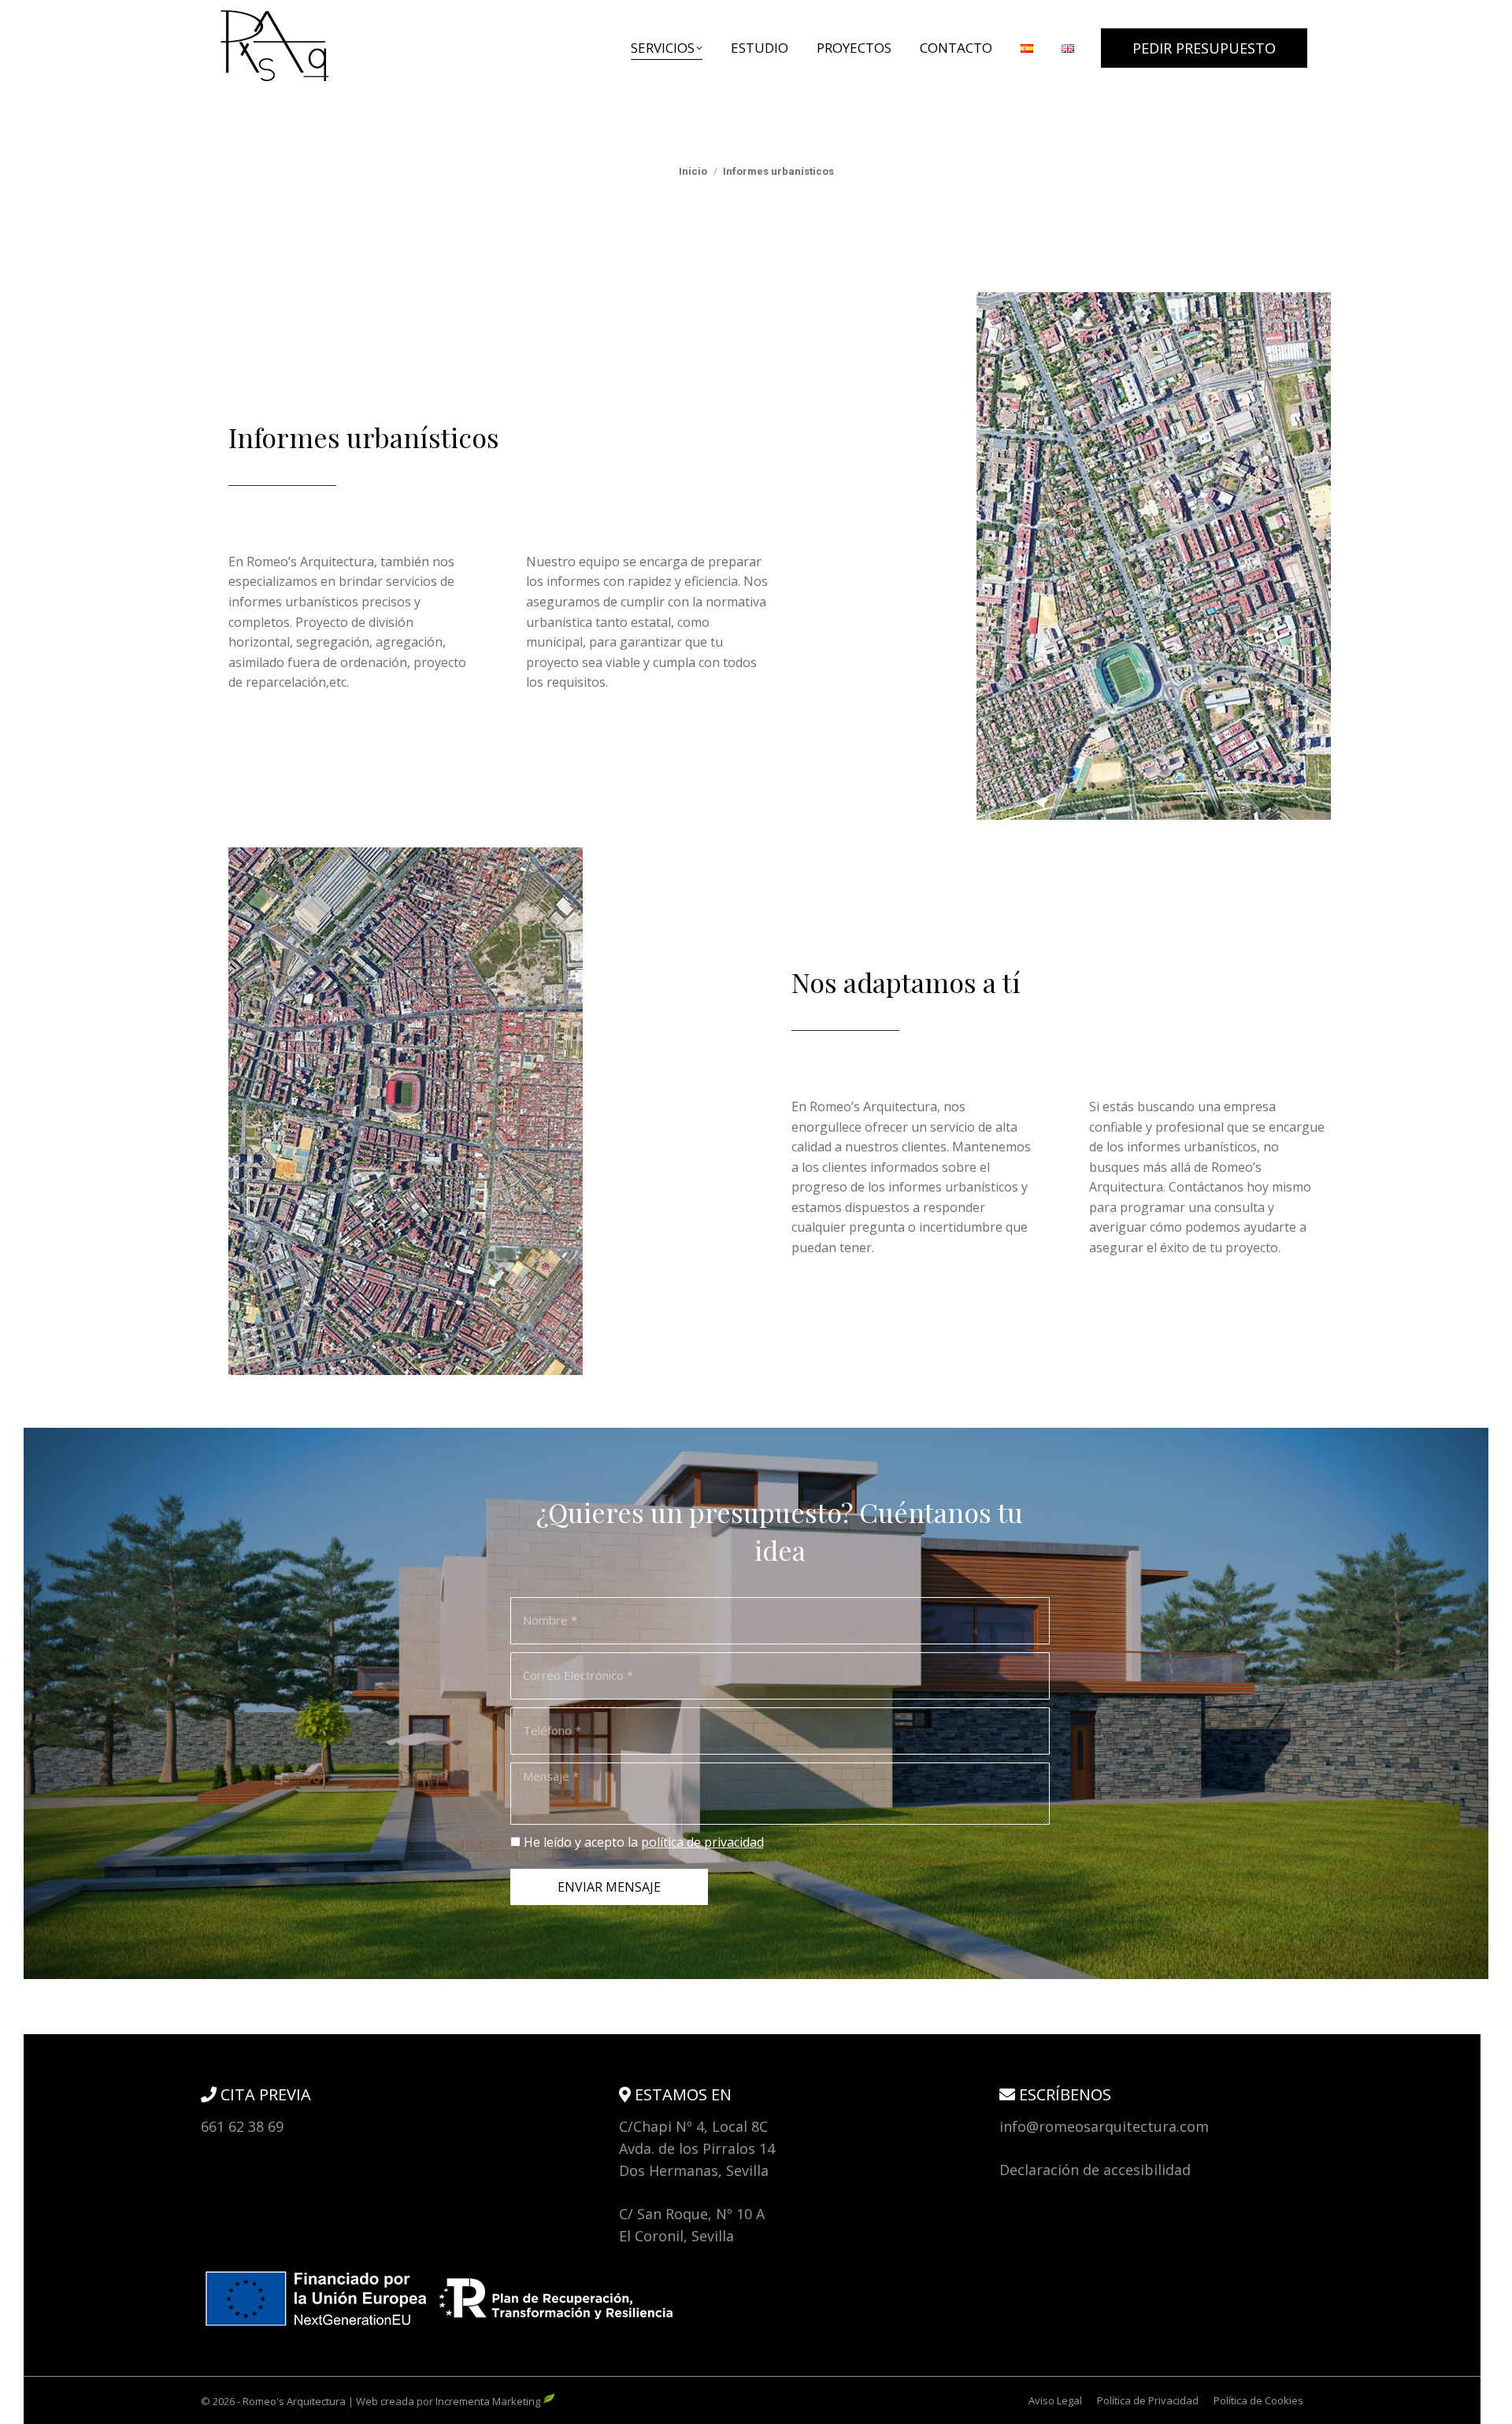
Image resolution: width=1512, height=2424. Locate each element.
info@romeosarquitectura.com (1104, 2126)
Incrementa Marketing (489, 2401)
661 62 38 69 (242, 2126)
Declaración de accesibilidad (1095, 2170)
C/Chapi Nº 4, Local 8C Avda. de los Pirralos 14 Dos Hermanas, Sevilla (697, 2148)
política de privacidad (702, 1842)
